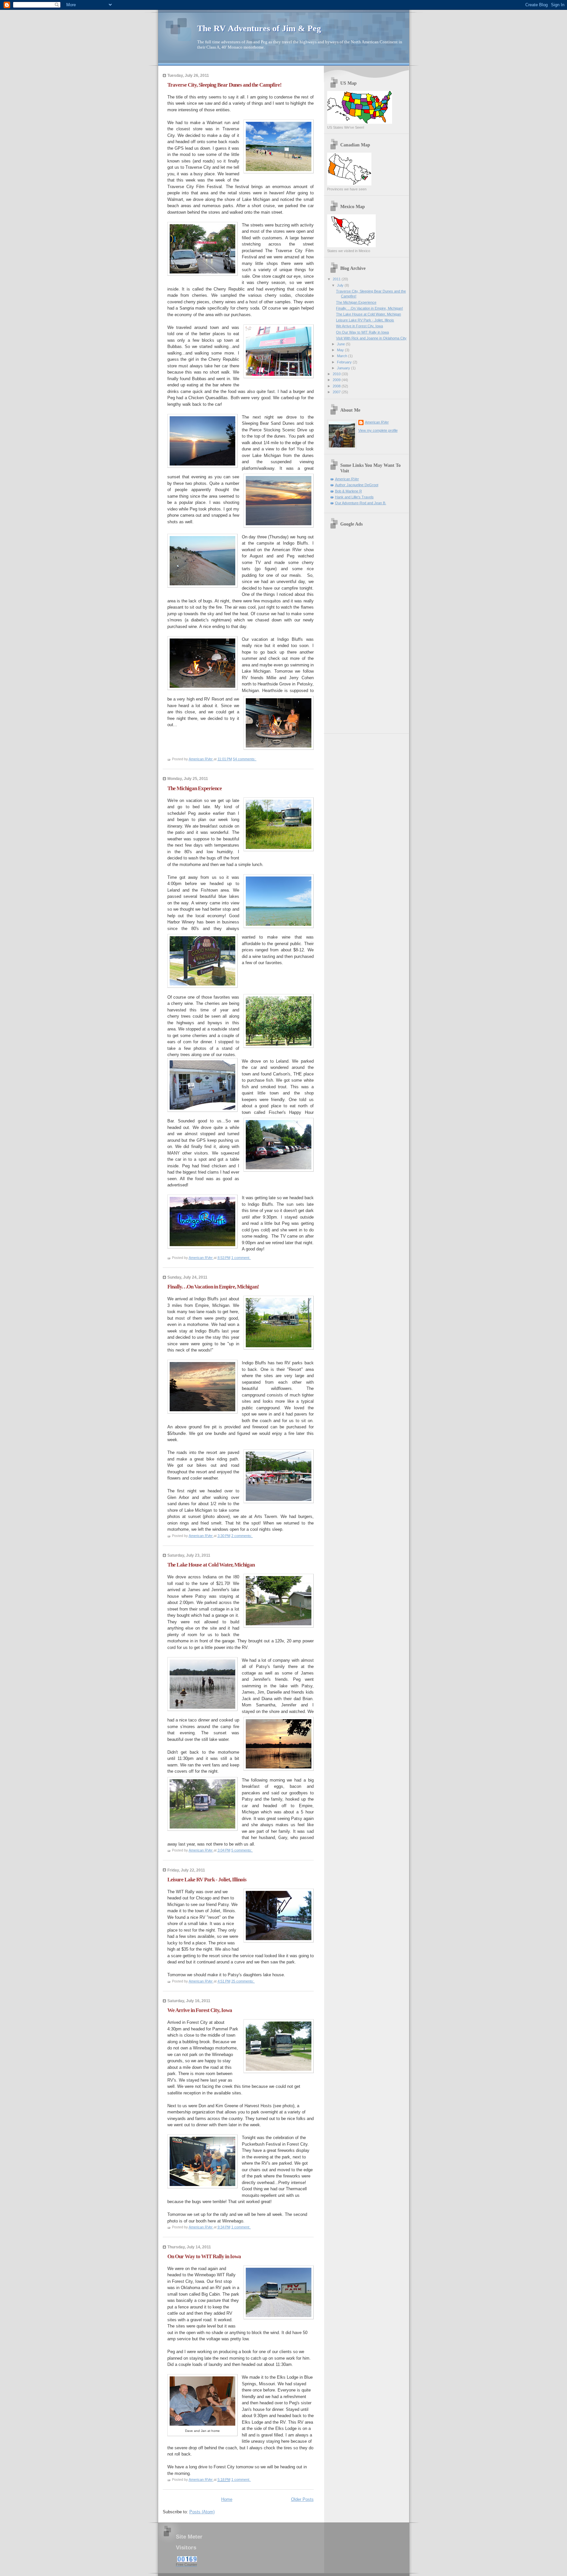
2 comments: (242, 1536)
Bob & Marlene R (348, 491)
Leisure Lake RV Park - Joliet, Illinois (207, 1880)
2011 (337, 279)
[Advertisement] (353, 630)
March (343, 356)
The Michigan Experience (195, 788)
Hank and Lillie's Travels (354, 497)
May (341, 350)
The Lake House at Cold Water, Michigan (211, 1565)
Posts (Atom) (202, 2512)
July (341, 285)
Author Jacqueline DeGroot (357, 485)
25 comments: (243, 1981)
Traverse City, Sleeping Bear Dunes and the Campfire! (224, 85)
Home (227, 2499)
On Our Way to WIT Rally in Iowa (204, 2256)
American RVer (377, 422)
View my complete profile (378, 430)
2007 (337, 392)
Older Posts (302, 2499)
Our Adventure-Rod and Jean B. (361, 503)
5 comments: (242, 1850)
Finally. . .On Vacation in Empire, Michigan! (213, 1287)
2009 (337, 380)
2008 (337, 386)
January (344, 368)
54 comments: (245, 759)
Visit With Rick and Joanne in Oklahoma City (371, 338)
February (345, 362)
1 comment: (241, 1258)
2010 (337, 374)
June (341, 344)
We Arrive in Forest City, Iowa (200, 2010)
